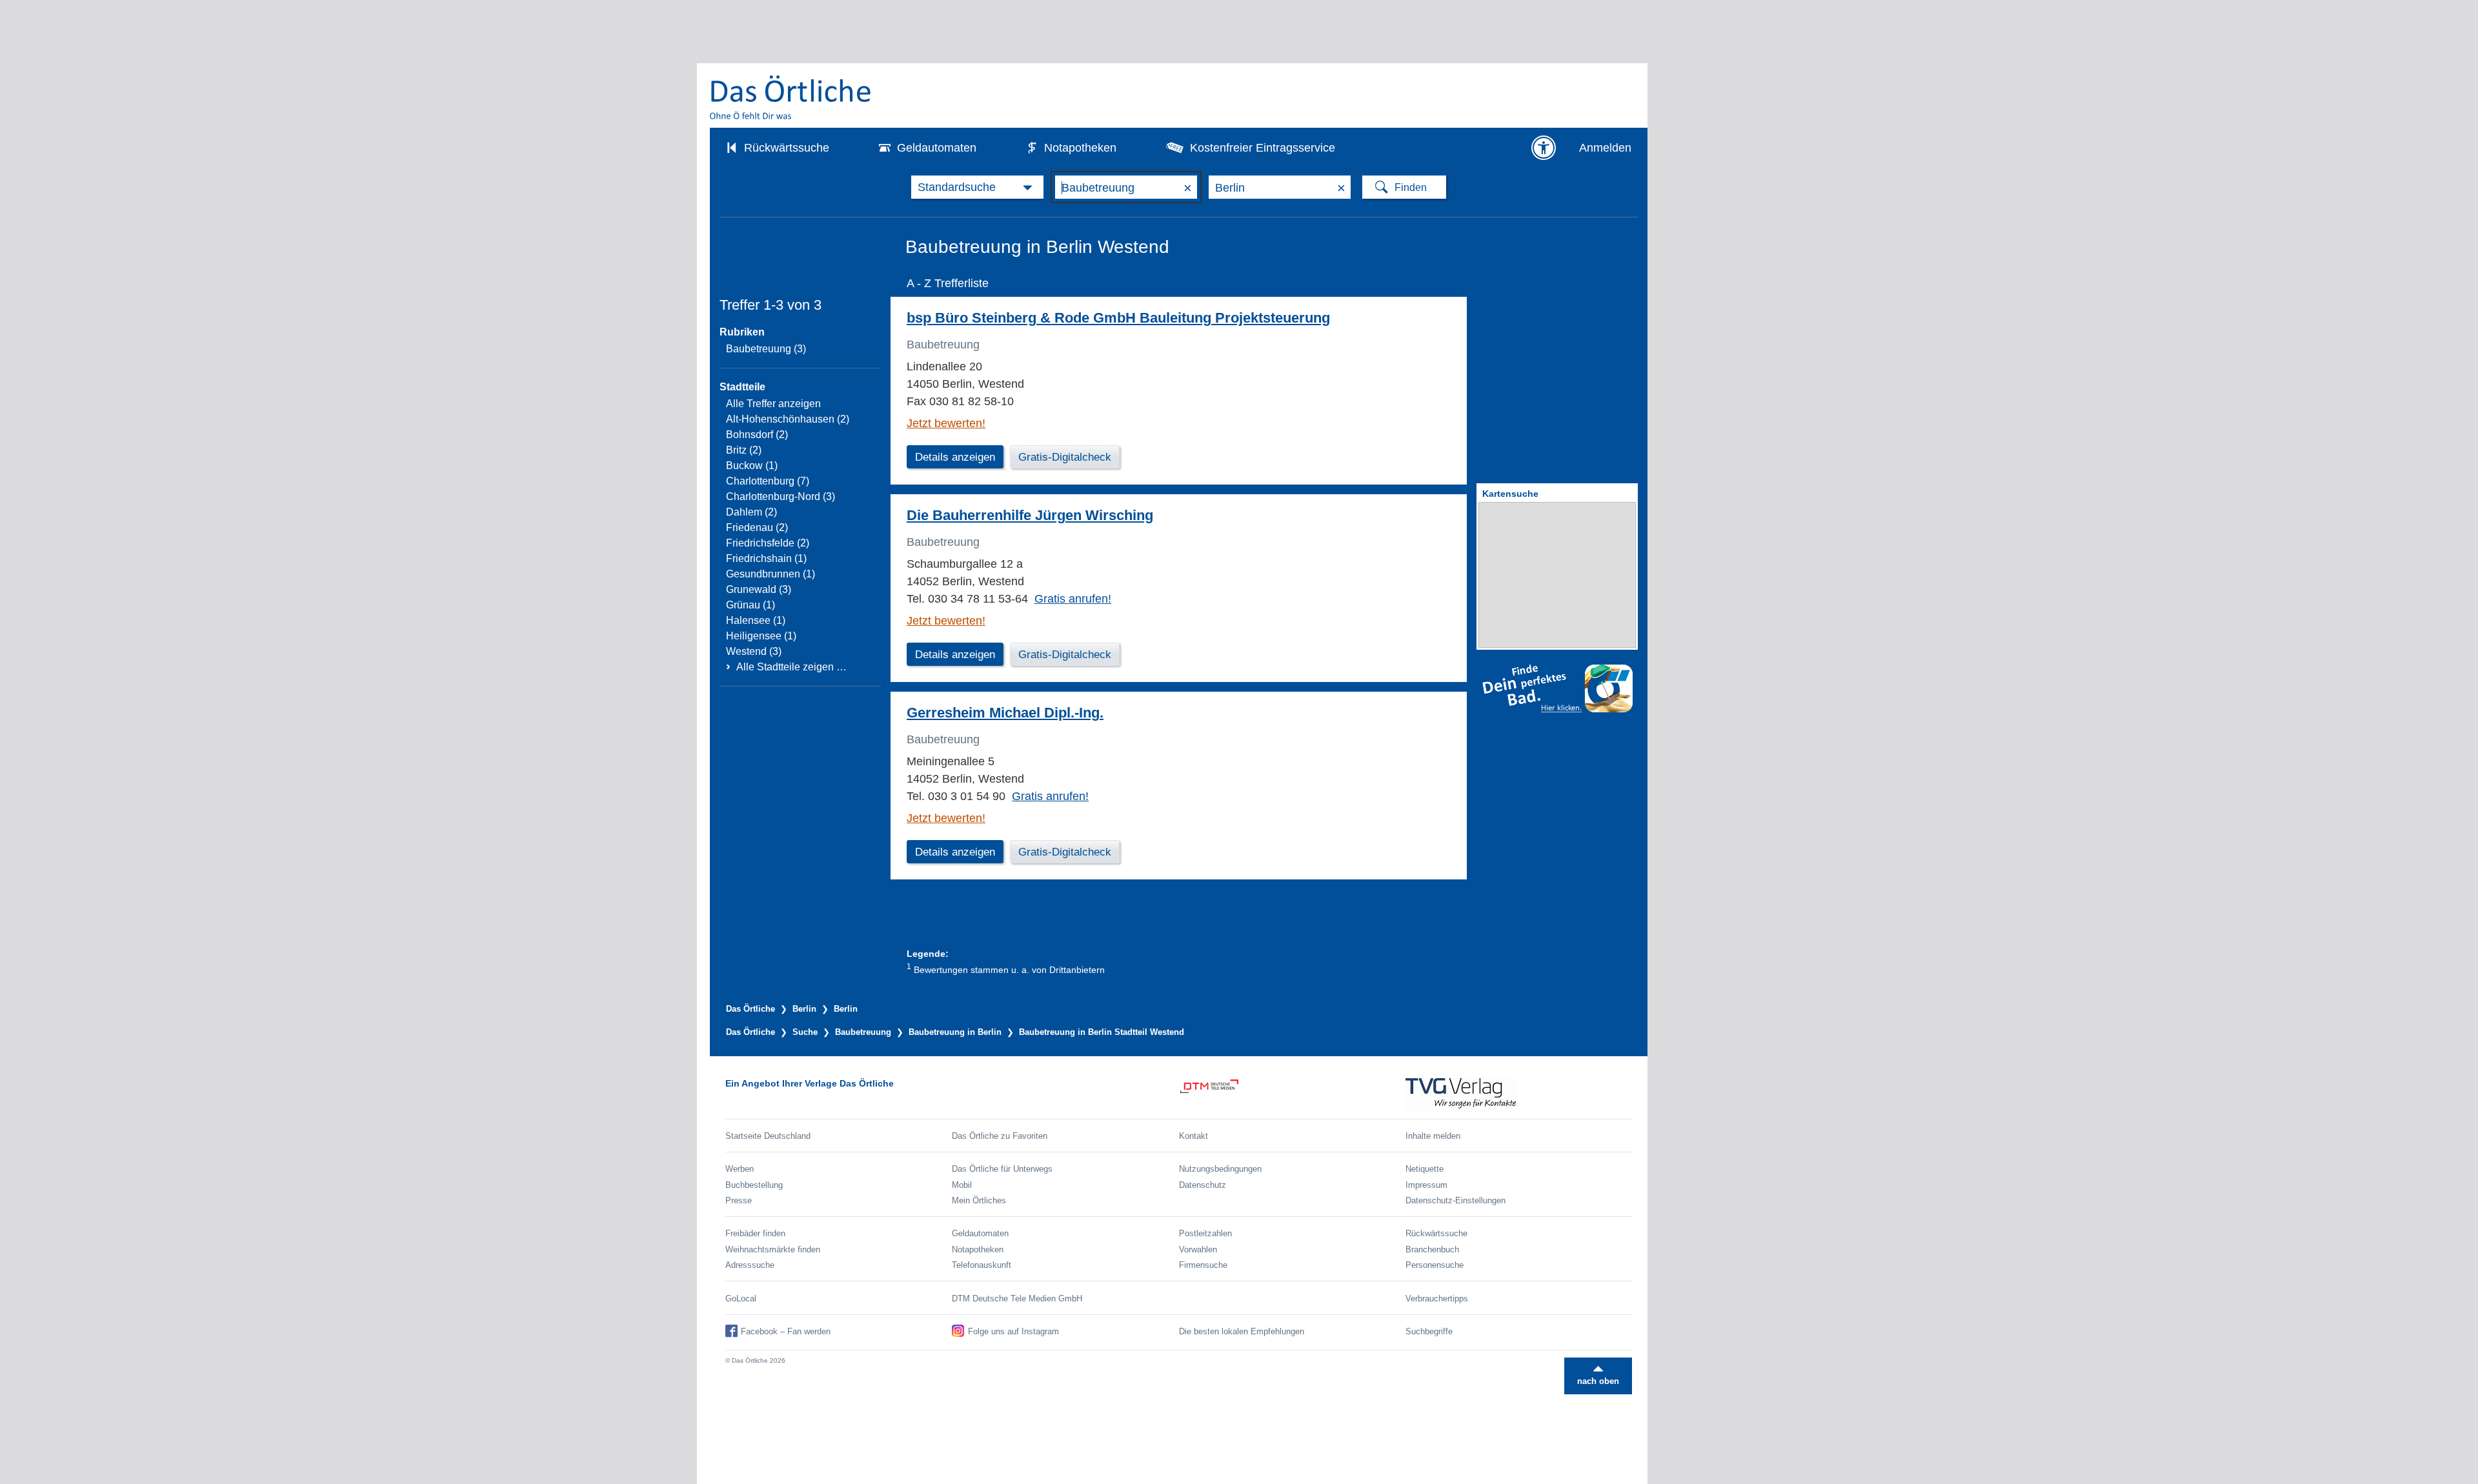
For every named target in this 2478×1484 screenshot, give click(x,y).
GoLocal (741, 1298)
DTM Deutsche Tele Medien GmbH (1017, 1298)
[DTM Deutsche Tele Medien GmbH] (1292, 1095)
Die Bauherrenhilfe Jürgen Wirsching (1030, 515)
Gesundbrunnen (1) (771, 574)
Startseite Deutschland (768, 1136)
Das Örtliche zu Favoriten (1000, 1136)
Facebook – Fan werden (786, 1331)
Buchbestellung (754, 1185)
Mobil (962, 1185)
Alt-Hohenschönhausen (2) (788, 419)
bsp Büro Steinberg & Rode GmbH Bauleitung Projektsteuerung (1118, 318)
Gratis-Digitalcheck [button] (1065, 457)
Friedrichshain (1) (766, 558)
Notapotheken (1080, 148)
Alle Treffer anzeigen (773, 404)
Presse (739, 1200)
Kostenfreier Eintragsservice (1263, 148)
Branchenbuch (1432, 1249)
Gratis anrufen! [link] (1073, 599)
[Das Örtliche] (791, 97)
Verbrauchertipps (1437, 1298)
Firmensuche (1203, 1265)
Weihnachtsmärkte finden (773, 1249)
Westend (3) (754, 651)
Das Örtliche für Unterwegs (1002, 1169)
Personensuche (1435, 1265)
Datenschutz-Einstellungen (1456, 1200)
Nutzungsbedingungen (1220, 1169)
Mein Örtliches (979, 1200)
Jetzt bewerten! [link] (946, 423)
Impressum (1426, 1185)
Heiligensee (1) (761, 636)
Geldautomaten (937, 148)
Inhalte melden (1433, 1136)
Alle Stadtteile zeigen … (791, 667)
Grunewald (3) (759, 589)
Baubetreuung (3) (766, 349)
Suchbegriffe (1429, 1331)
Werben (740, 1169)
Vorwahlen (1198, 1249)
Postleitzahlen (1205, 1233)
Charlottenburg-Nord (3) (781, 496)
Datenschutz (1203, 1185)
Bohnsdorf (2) (757, 435)
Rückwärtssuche (787, 148)
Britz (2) (744, 450)
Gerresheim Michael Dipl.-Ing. (1005, 713)
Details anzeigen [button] (955, 457)
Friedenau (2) (757, 527)
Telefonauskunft (982, 1265)
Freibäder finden (755, 1233)
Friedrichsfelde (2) (768, 543)
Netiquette (1425, 1169)
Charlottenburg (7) (768, 481)
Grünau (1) (750, 605)
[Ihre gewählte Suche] (977, 187)
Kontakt (1194, 1136)
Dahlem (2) (751, 512)
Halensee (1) (756, 620)
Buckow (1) (752, 466)
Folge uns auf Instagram (1013, 1331)
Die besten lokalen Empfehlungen (1242, 1331)
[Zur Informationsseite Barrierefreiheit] (1544, 148)
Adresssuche (750, 1265)
